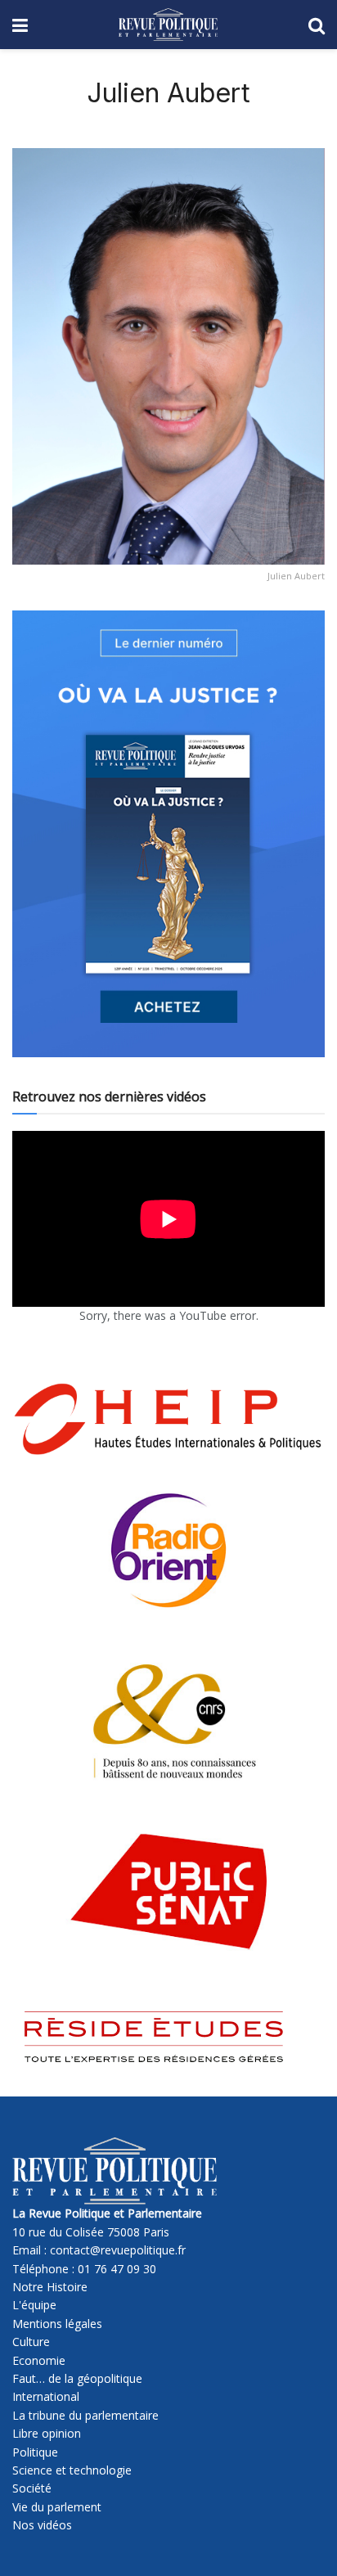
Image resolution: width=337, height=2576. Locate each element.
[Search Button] (317, 25)
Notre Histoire (50, 2287)
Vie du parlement (57, 2507)
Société (32, 2488)
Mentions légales (57, 2324)
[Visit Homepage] (168, 25)
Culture (31, 2342)
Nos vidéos (42, 2525)
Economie (39, 2360)
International (46, 2396)
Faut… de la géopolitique (77, 2378)
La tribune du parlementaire (85, 2415)
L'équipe (34, 2305)
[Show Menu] (20, 25)
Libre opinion (47, 2433)
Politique (35, 2452)
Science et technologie (72, 2470)
